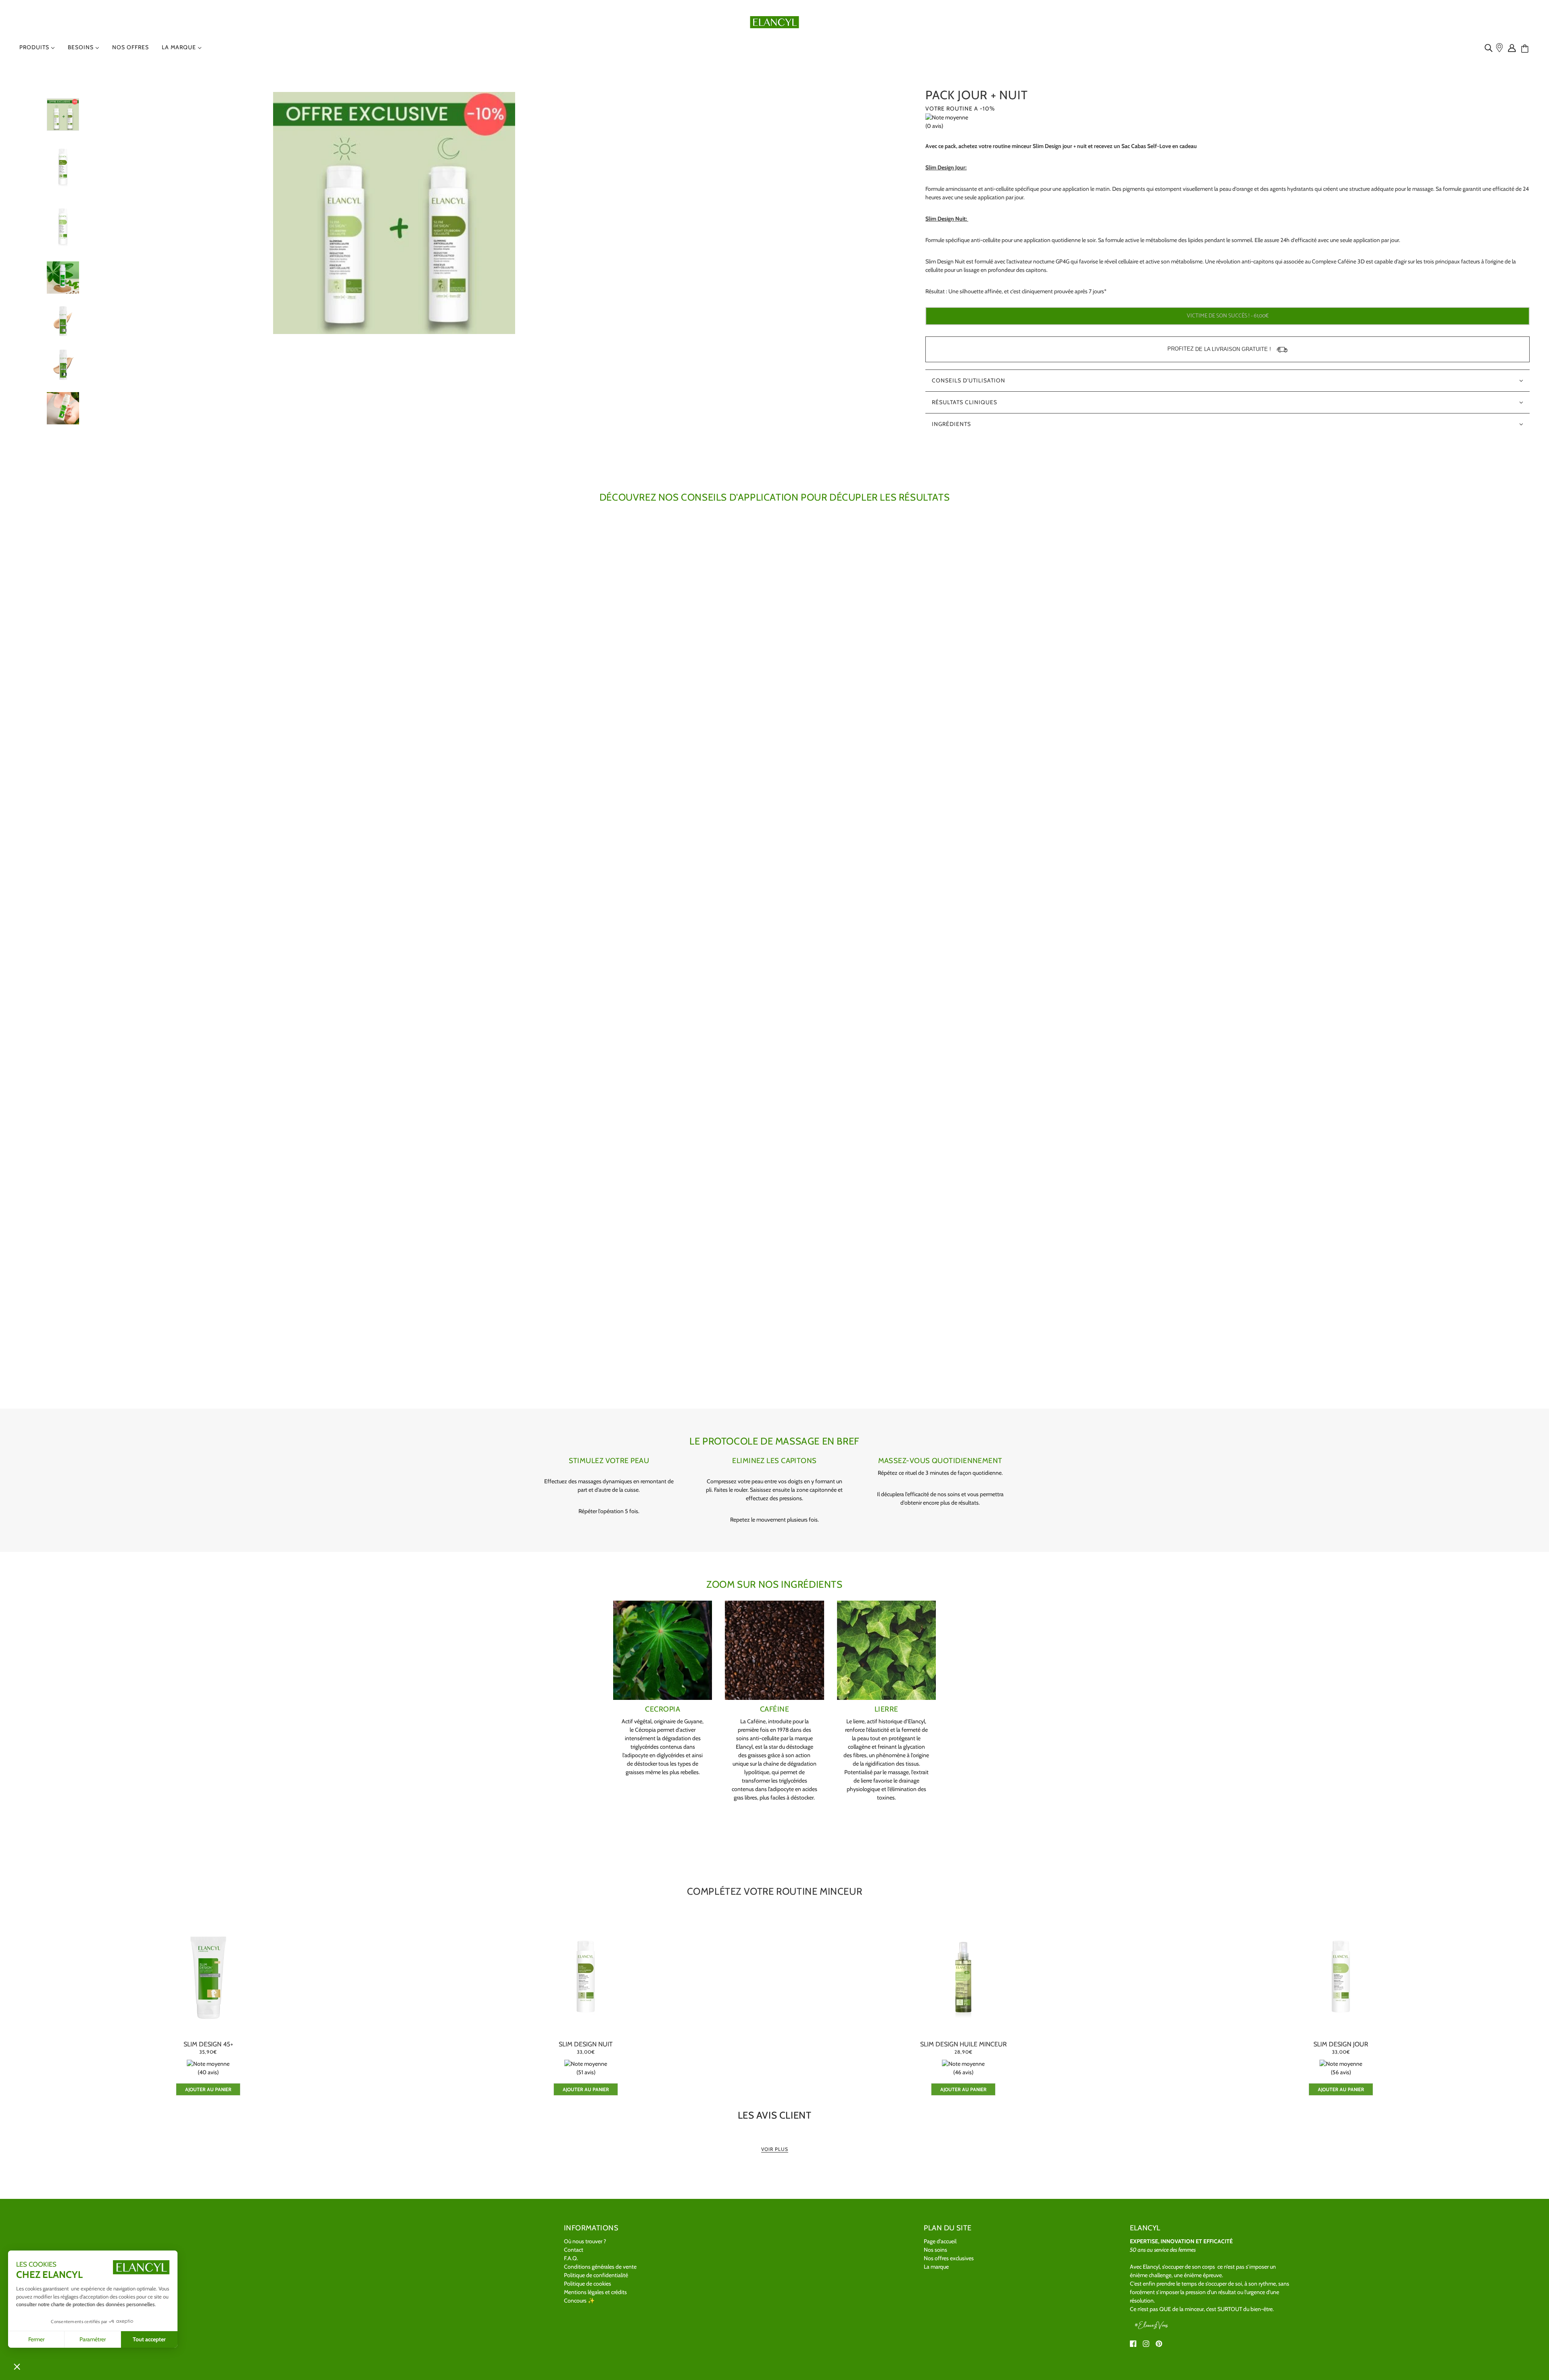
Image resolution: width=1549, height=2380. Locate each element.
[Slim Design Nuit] (586, 1976)
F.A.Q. (571, 2258)
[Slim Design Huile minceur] (963, 1976)
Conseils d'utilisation (969, 380)
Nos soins (935, 2250)
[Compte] (1514, 48)
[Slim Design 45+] (208, 1976)
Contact (574, 2250)
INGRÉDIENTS (951, 424)
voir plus (775, 2149)
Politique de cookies (588, 2284)
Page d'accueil (940, 2241)
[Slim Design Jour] (1341, 1976)
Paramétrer (93, 2339)
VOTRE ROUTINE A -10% (960, 109)
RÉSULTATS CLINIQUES (964, 402)
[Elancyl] (775, 21)
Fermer (36, 2339)
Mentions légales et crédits (595, 2292)
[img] (1490, 48)
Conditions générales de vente (600, 2267)
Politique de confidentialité (596, 2275)
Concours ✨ (579, 2301)
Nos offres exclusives (949, 2258)
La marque (936, 2267)
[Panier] (1528, 49)
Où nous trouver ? (585, 2241)
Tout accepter (149, 2339)
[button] (17, 2366)
